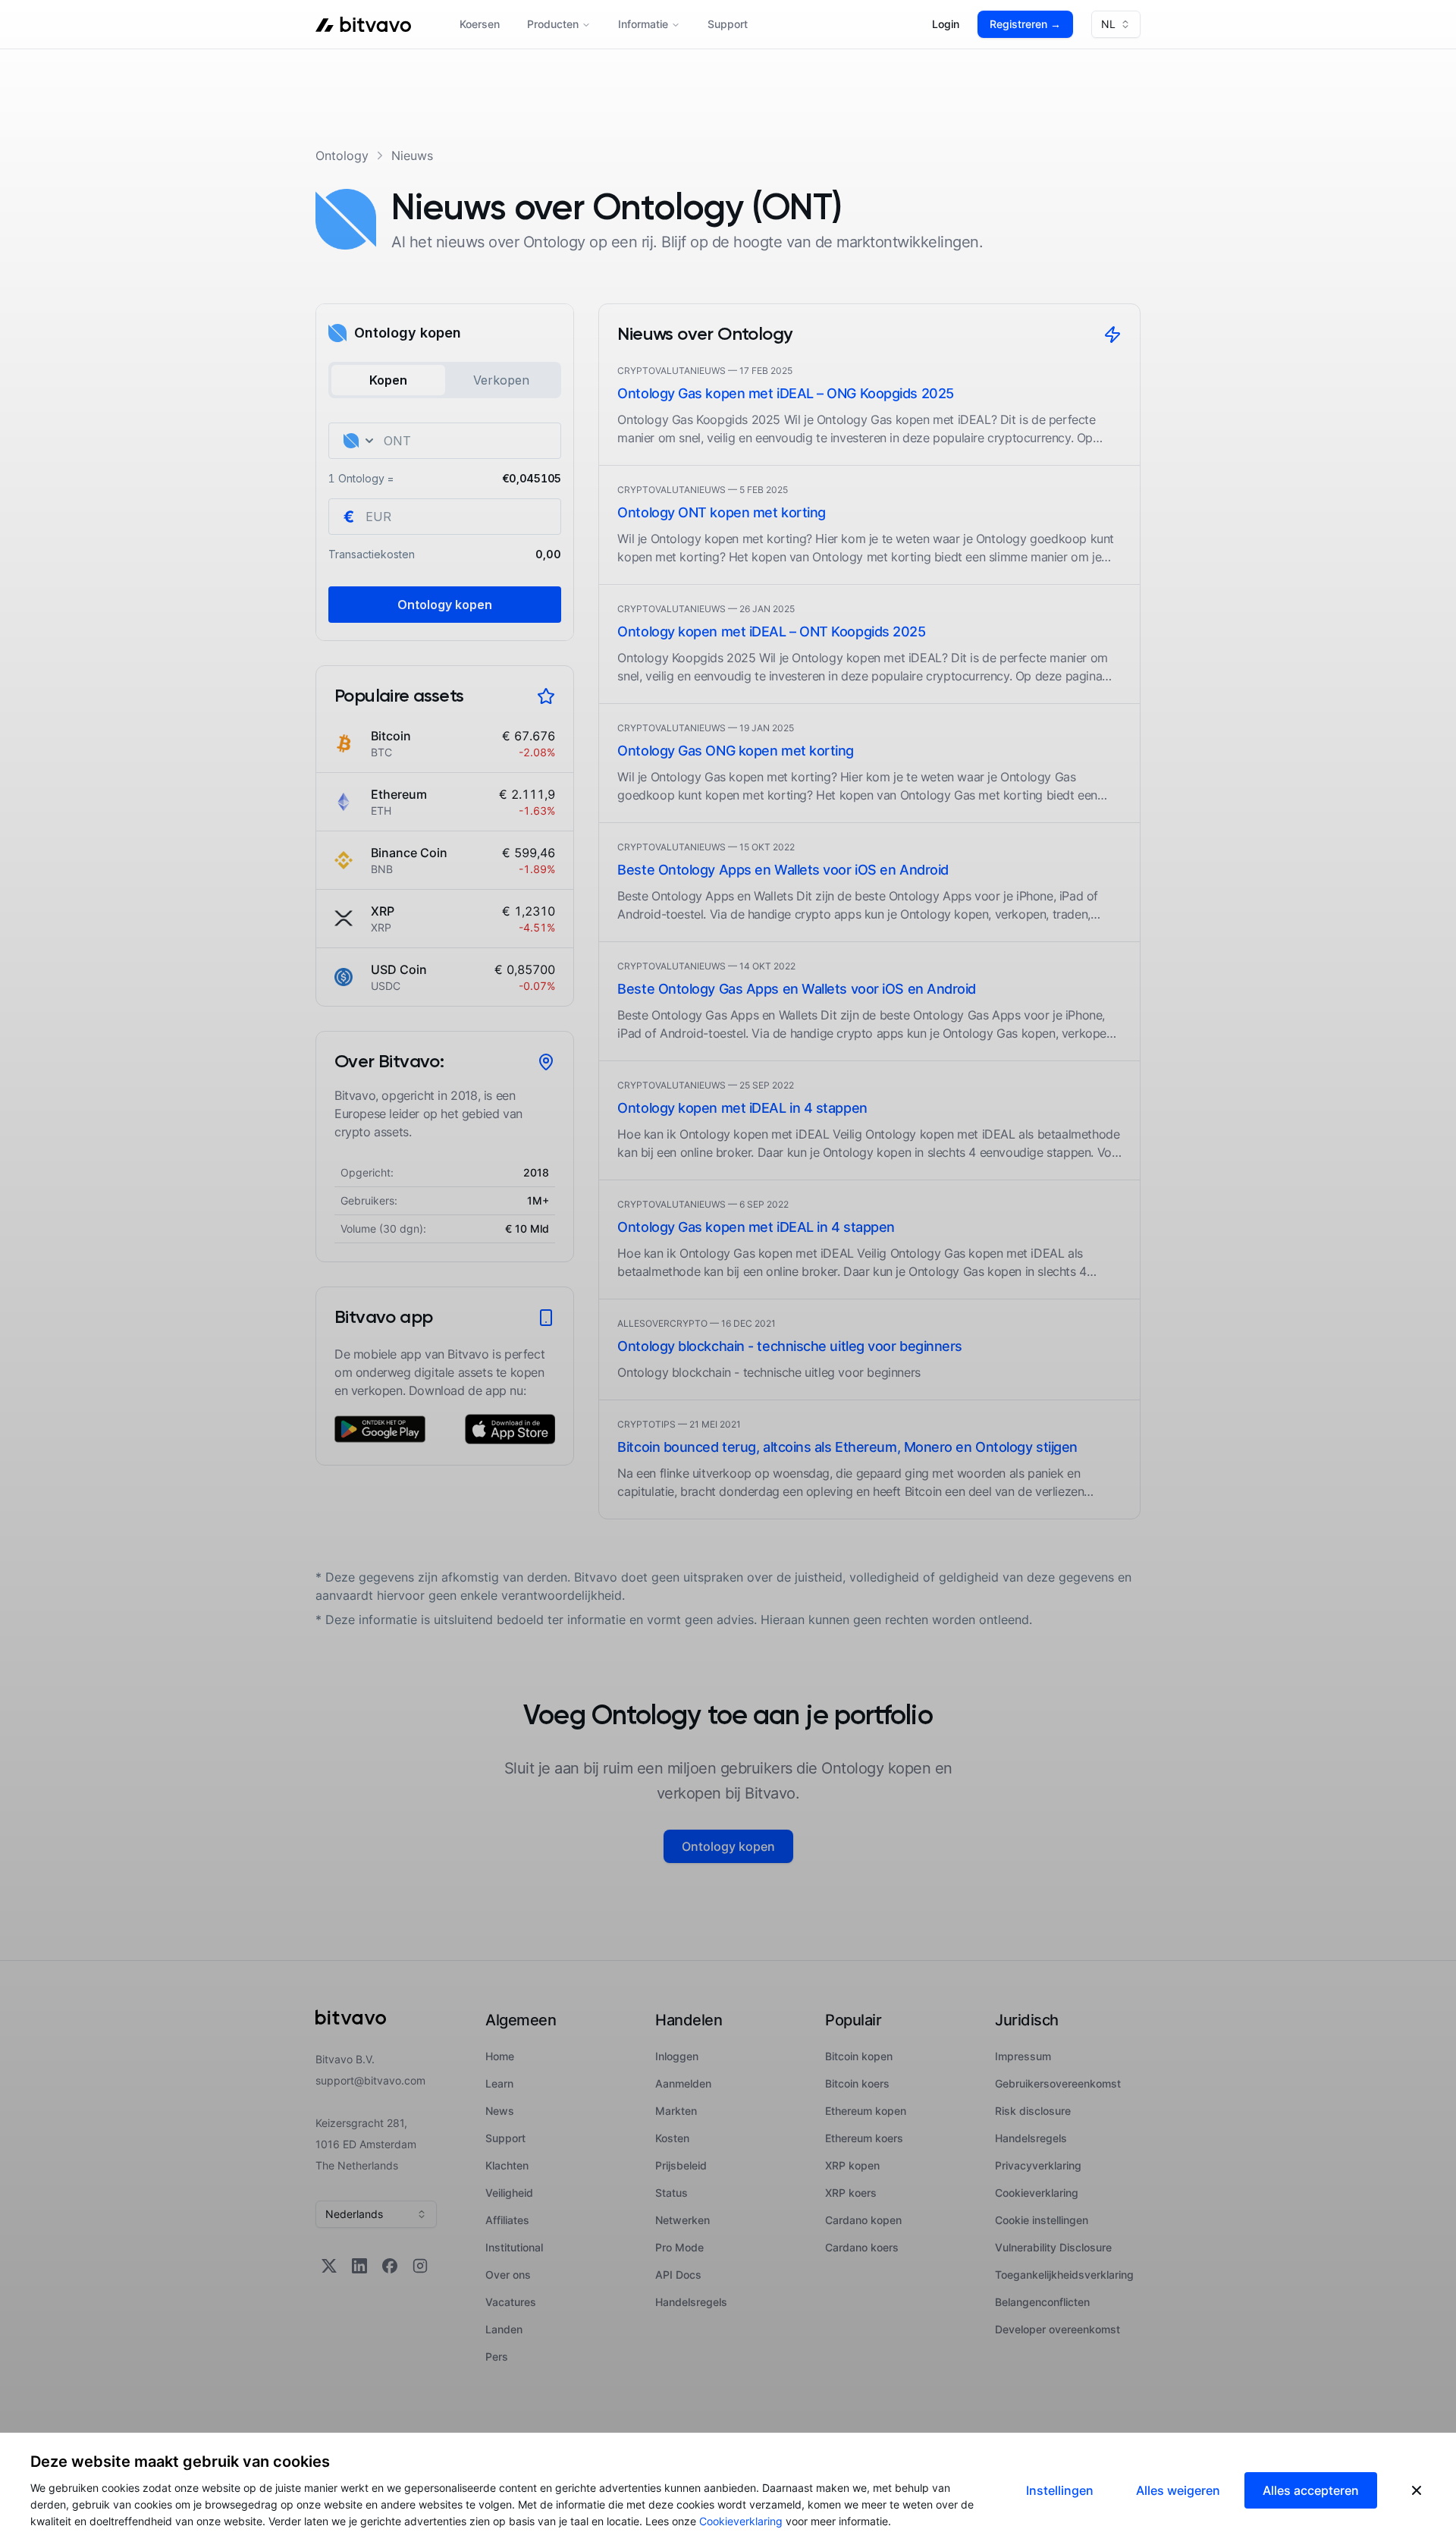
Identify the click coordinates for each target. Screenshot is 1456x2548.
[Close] (1417, 2490)
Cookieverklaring (741, 2521)
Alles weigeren (1178, 2490)
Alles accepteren (1311, 2490)
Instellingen (1060, 2490)
